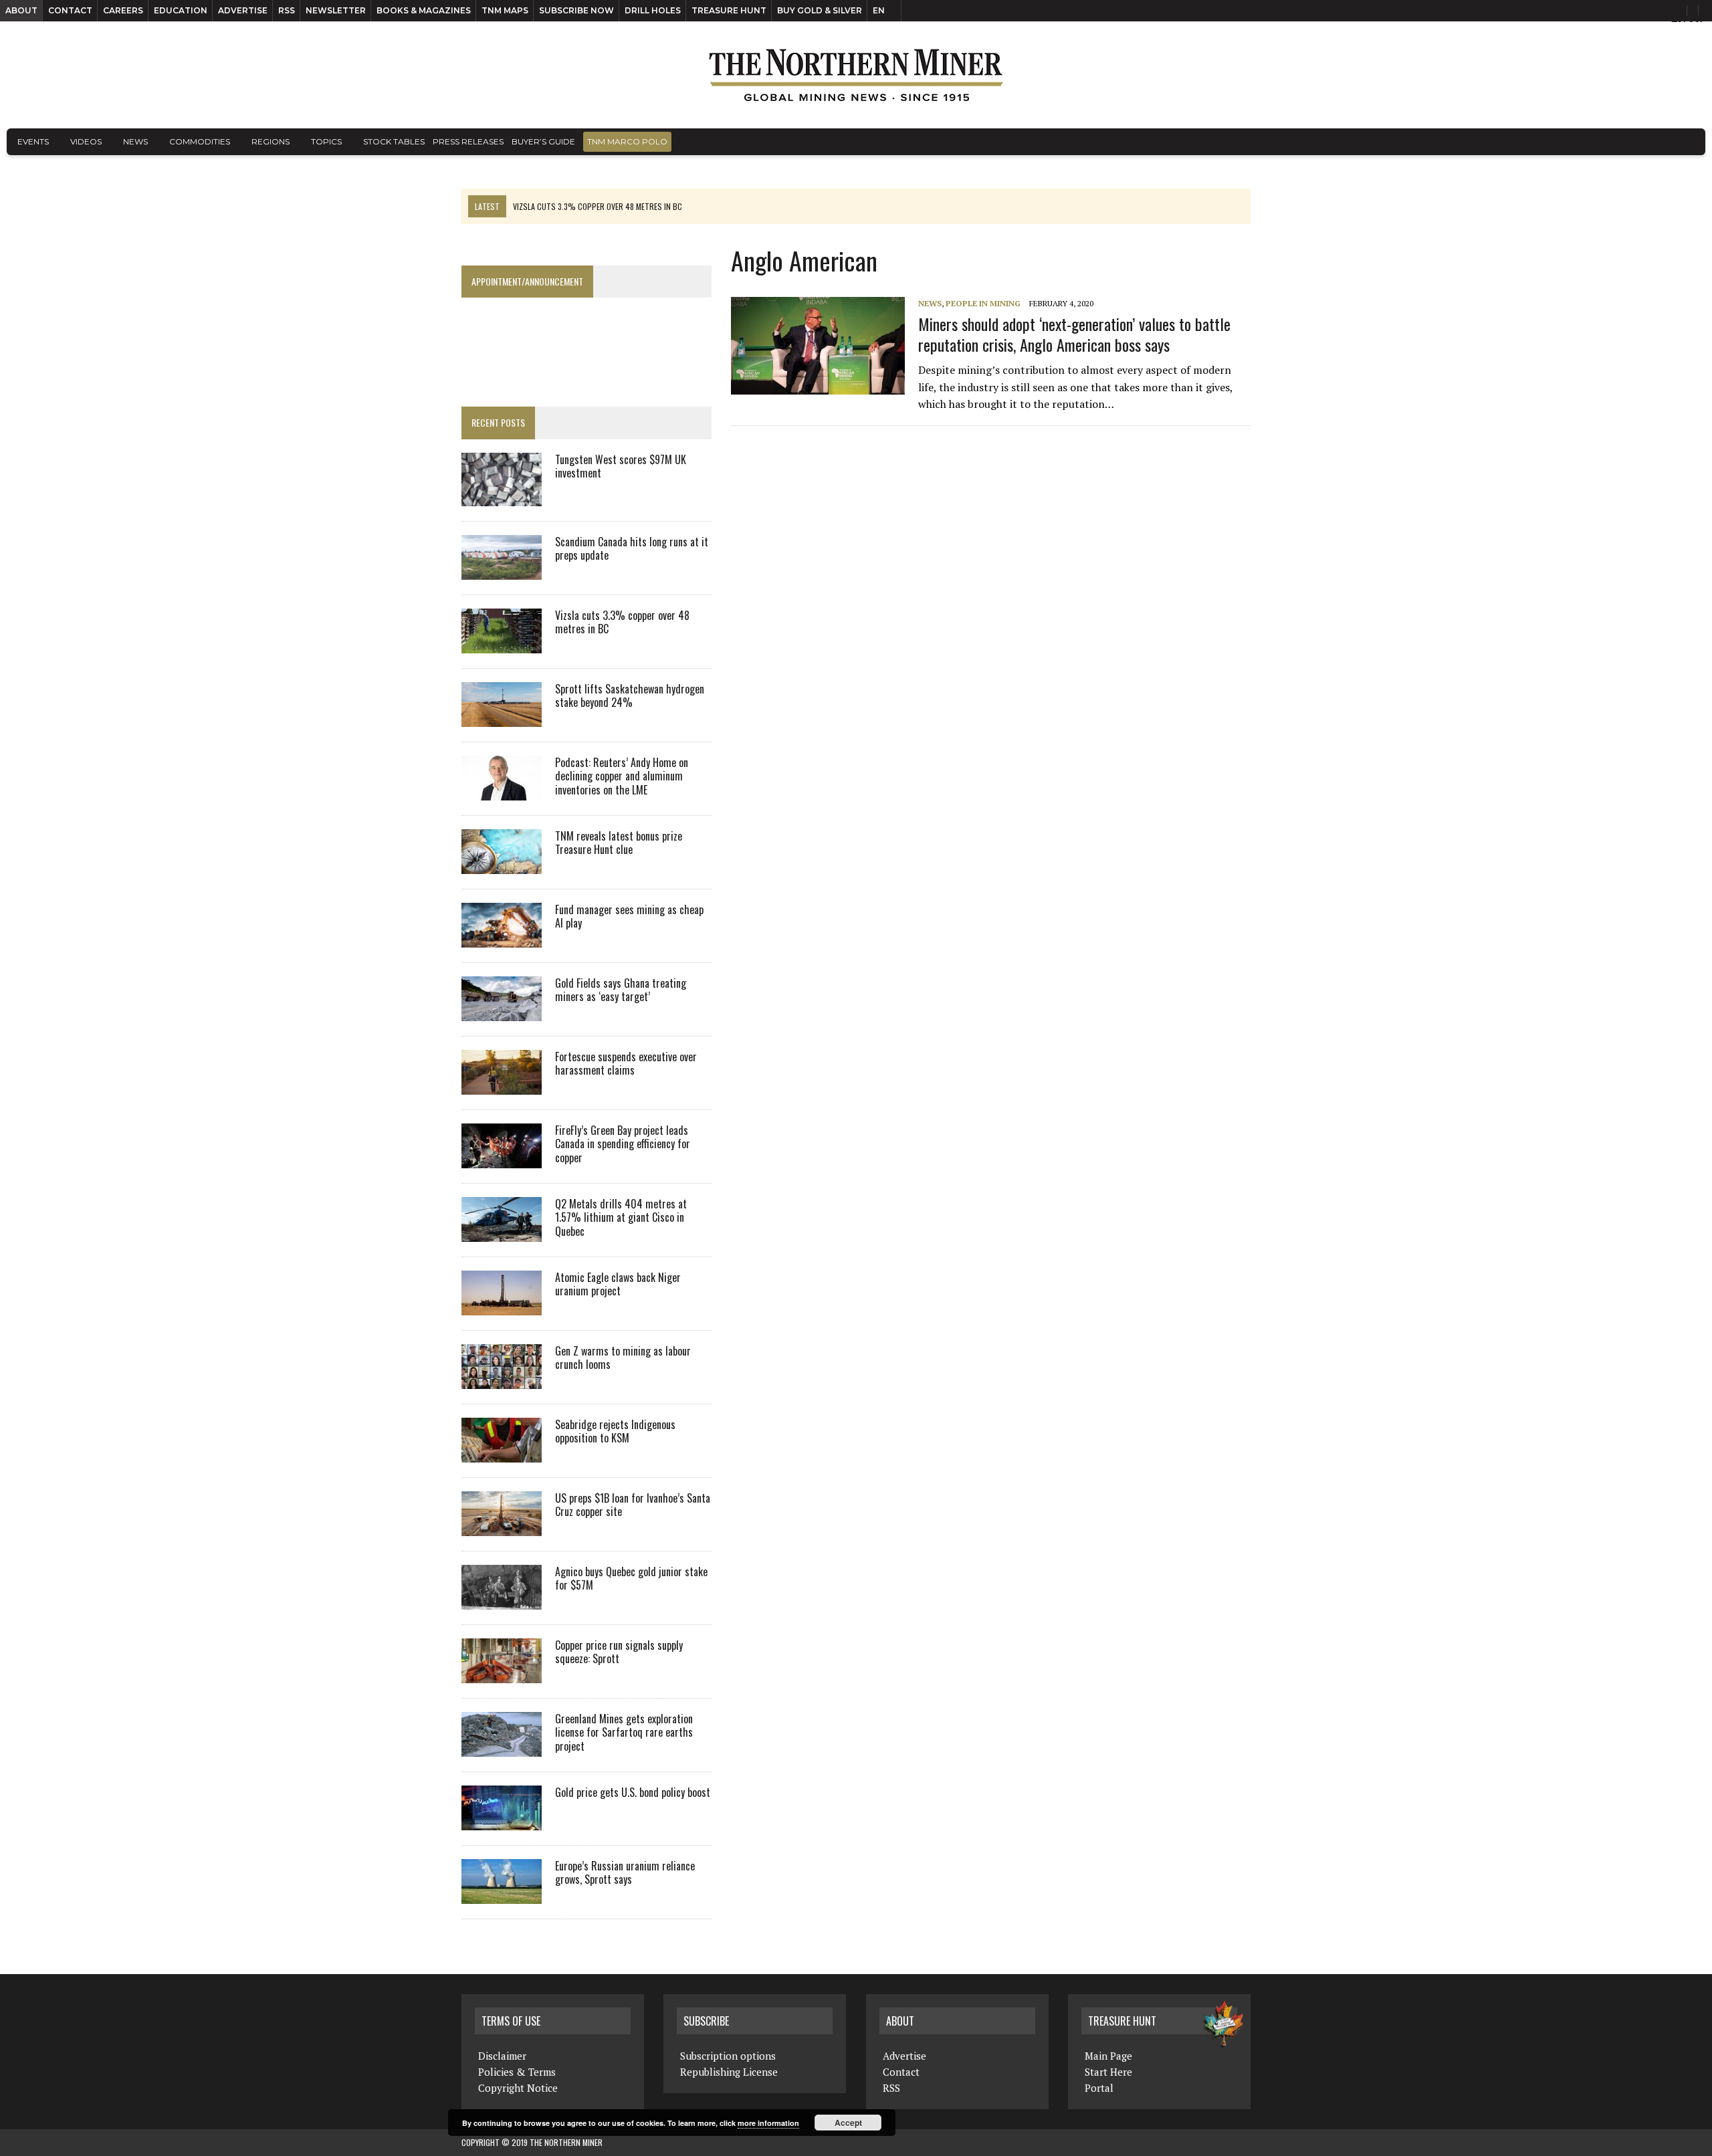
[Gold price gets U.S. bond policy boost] (502, 1821)
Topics (326, 141)
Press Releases (468, 141)
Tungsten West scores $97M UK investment (621, 466)
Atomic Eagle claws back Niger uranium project (618, 1284)
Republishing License (729, 2072)
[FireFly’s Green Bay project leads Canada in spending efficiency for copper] (502, 1159)
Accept (848, 2123)
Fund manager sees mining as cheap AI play (629, 917)
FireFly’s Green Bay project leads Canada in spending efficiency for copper (623, 1144)
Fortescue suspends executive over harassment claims (626, 1064)
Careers (123, 10)
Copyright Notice (518, 2088)
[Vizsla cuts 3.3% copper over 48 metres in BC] (502, 644)
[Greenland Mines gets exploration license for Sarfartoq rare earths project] (502, 1747)
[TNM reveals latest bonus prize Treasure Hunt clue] (502, 865)
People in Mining (983, 303)
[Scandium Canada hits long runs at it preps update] (502, 570)
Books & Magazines (424, 10)
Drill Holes (653, 10)
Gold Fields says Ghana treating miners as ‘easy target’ (621, 990)
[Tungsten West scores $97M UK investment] (502, 497)
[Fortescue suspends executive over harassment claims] (502, 1085)
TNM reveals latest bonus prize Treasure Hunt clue (619, 843)
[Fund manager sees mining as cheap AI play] (502, 938)
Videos (86, 141)
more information (768, 2123)
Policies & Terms (517, 2072)
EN (879, 10)
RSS (287, 10)
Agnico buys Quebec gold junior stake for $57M (631, 1579)
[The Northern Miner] (856, 75)
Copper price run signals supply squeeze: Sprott (619, 1652)
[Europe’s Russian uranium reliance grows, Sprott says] (502, 1895)
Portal (1099, 2088)
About (21, 10)
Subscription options (728, 2056)
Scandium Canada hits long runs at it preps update (632, 549)
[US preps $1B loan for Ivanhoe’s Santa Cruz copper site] (502, 1527)
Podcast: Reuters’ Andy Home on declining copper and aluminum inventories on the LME (622, 776)
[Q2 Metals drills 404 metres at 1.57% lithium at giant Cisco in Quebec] (502, 1232)
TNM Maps (505, 10)
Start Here (1108, 2072)
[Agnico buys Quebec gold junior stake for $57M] (502, 1600)
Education (181, 10)
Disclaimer (502, 2056)
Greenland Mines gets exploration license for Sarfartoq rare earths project (624, 1733)
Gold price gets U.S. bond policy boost (633, 1792)
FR (1696, 18)
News (135, 141)
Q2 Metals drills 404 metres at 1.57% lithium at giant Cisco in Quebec (621, 1218)
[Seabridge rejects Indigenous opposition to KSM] (502, 1453)
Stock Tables (394, 141)
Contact (70, 10)
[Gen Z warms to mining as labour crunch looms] (502, 1380)
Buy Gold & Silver (820, 10)
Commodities (200, 141)
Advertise (243, 10)
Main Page (1108, 2056)
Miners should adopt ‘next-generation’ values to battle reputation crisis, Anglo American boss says (1074, 334)
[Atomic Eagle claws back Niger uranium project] (502, 1306)
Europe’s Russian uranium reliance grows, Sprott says (625, 1873)
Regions (271, 141)
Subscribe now (576, 10)
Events (33, 141)
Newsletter (336, 10)
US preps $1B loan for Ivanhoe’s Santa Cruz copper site (633, 1505)
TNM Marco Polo (627, 141)
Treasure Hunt (729, 10)
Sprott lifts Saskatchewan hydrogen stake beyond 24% (630, 696)
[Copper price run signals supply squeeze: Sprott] (502, 1674)
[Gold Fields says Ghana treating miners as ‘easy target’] (502, 1012)
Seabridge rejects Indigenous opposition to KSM (615, 1431)
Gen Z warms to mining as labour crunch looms (623, 1358)
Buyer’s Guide (543, 141)
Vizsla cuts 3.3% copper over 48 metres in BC (622, 622)
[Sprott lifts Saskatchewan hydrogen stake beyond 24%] (502, 718)
